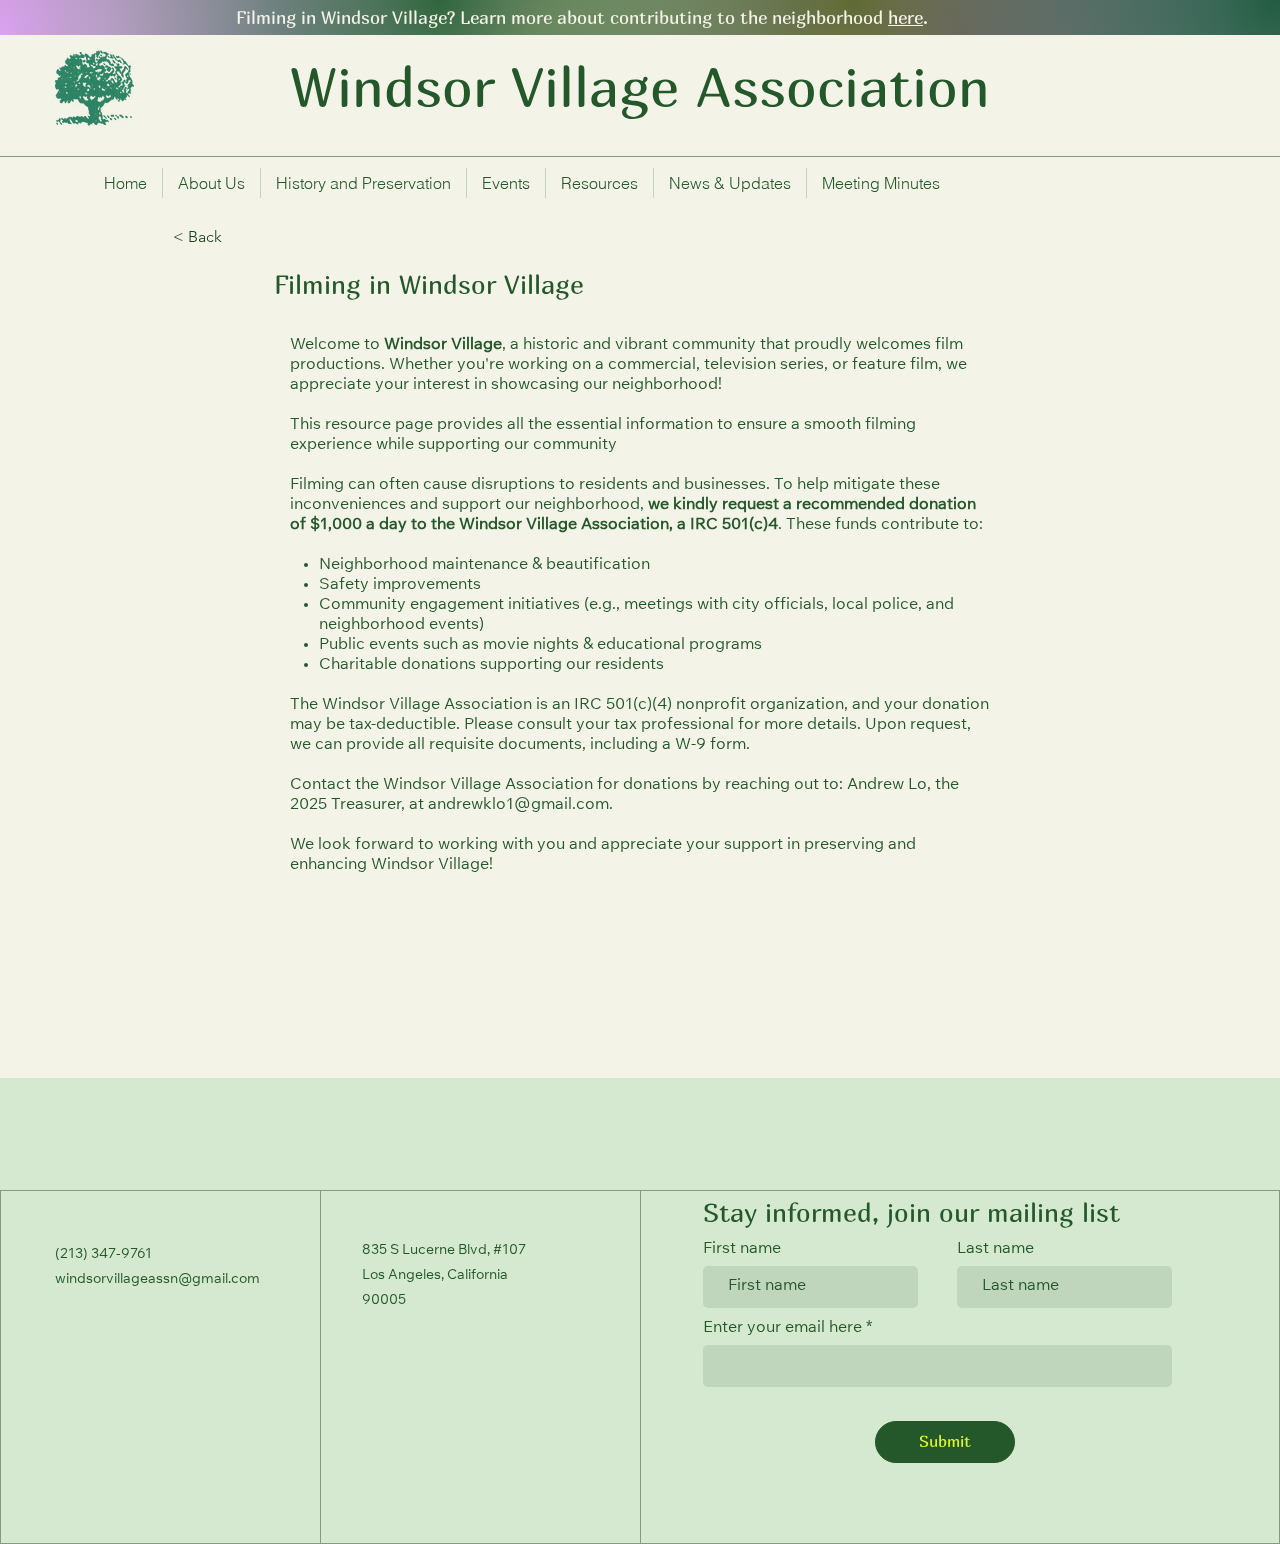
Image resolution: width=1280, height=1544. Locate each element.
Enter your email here (784, 1328)
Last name (995, 1249)
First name (742, 1249)
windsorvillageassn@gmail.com (157, 1280)
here (905, 17)
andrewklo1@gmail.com (518, 805)
